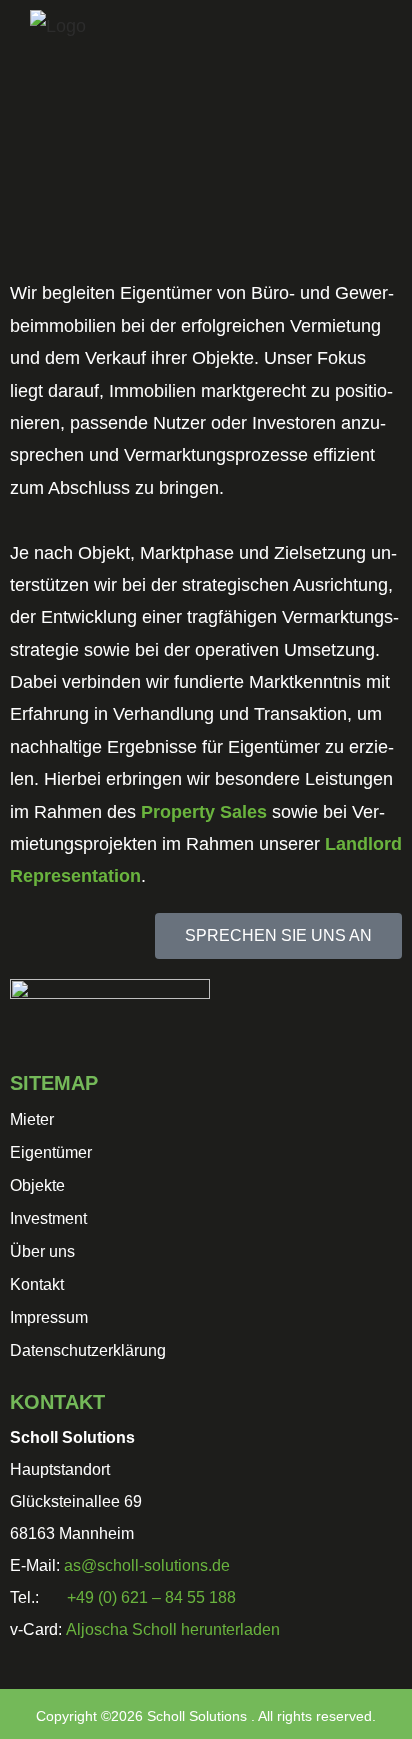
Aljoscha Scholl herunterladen (173, 1629)
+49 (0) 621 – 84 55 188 (151, 1597)
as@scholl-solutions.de (147, 1565)
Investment (48, 1218)
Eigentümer (51, 1152)
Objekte (37, 1185)
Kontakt (37, 1284)
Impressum (49, 1317)
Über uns (42, 1251)
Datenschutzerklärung (88, 1350)
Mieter (32, 1119)
